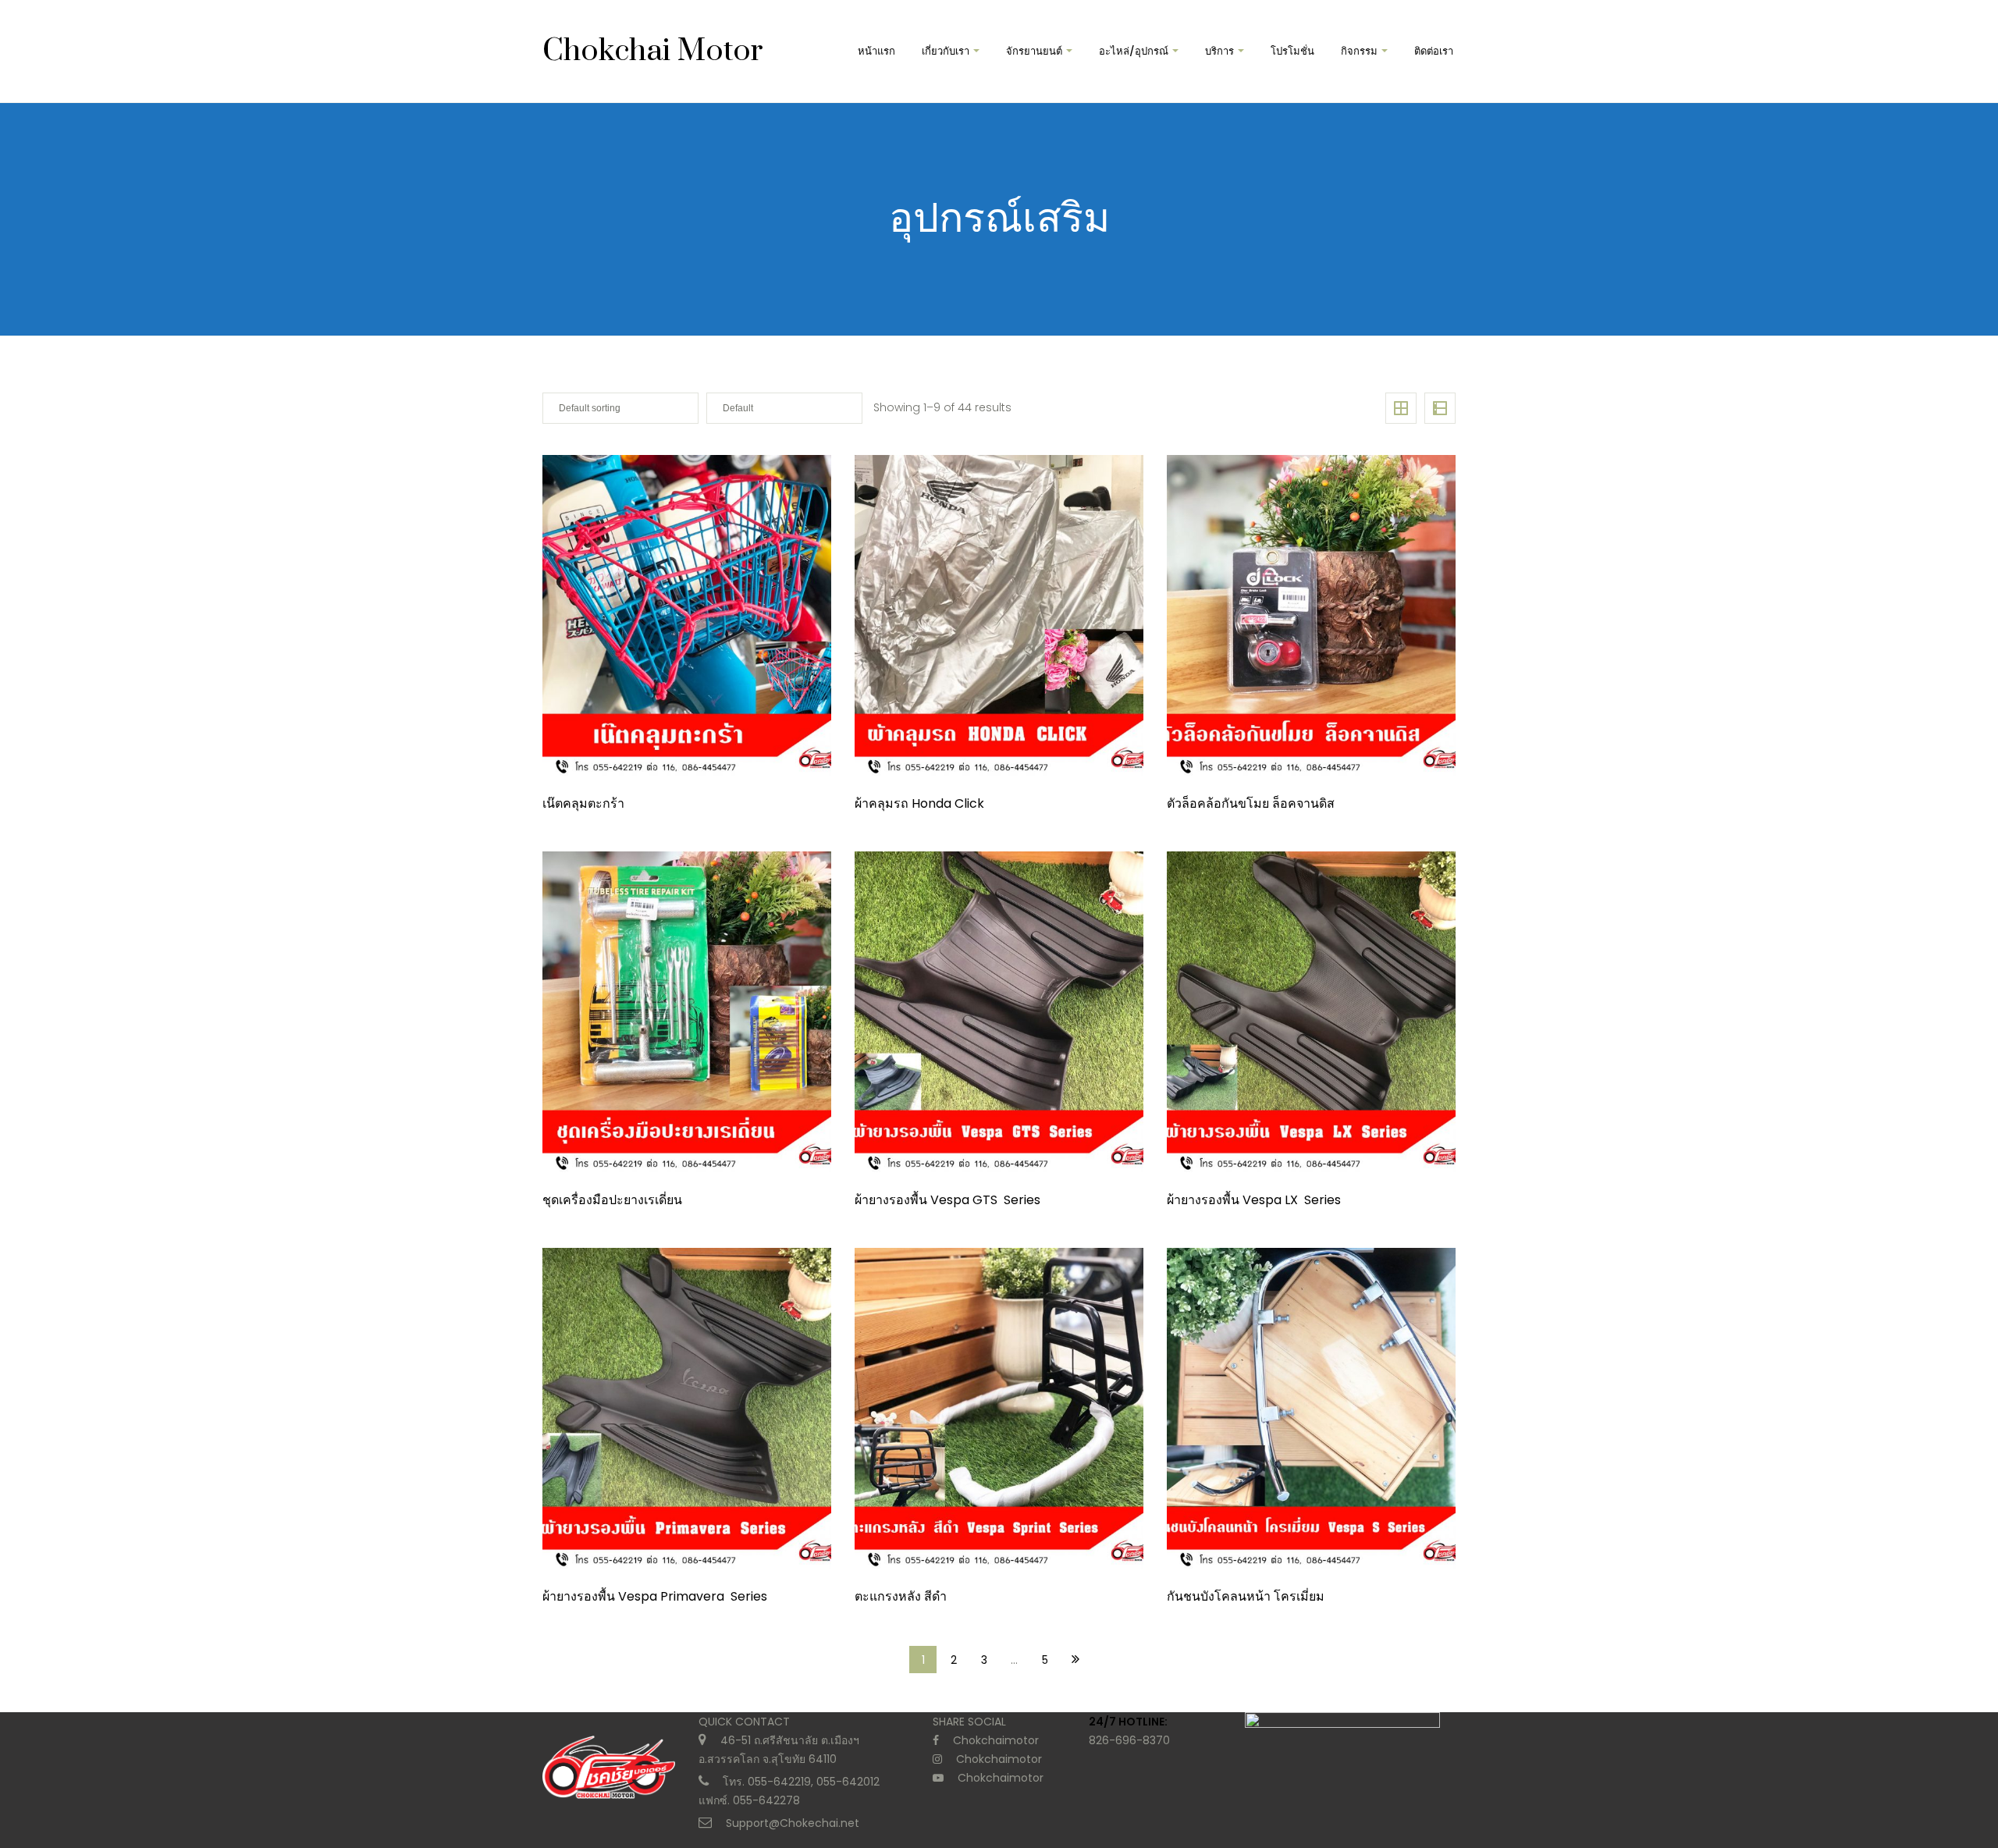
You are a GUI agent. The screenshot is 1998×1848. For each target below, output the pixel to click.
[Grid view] (1401, 408)
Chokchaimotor (996, 1740)
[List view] (1440, 408)
